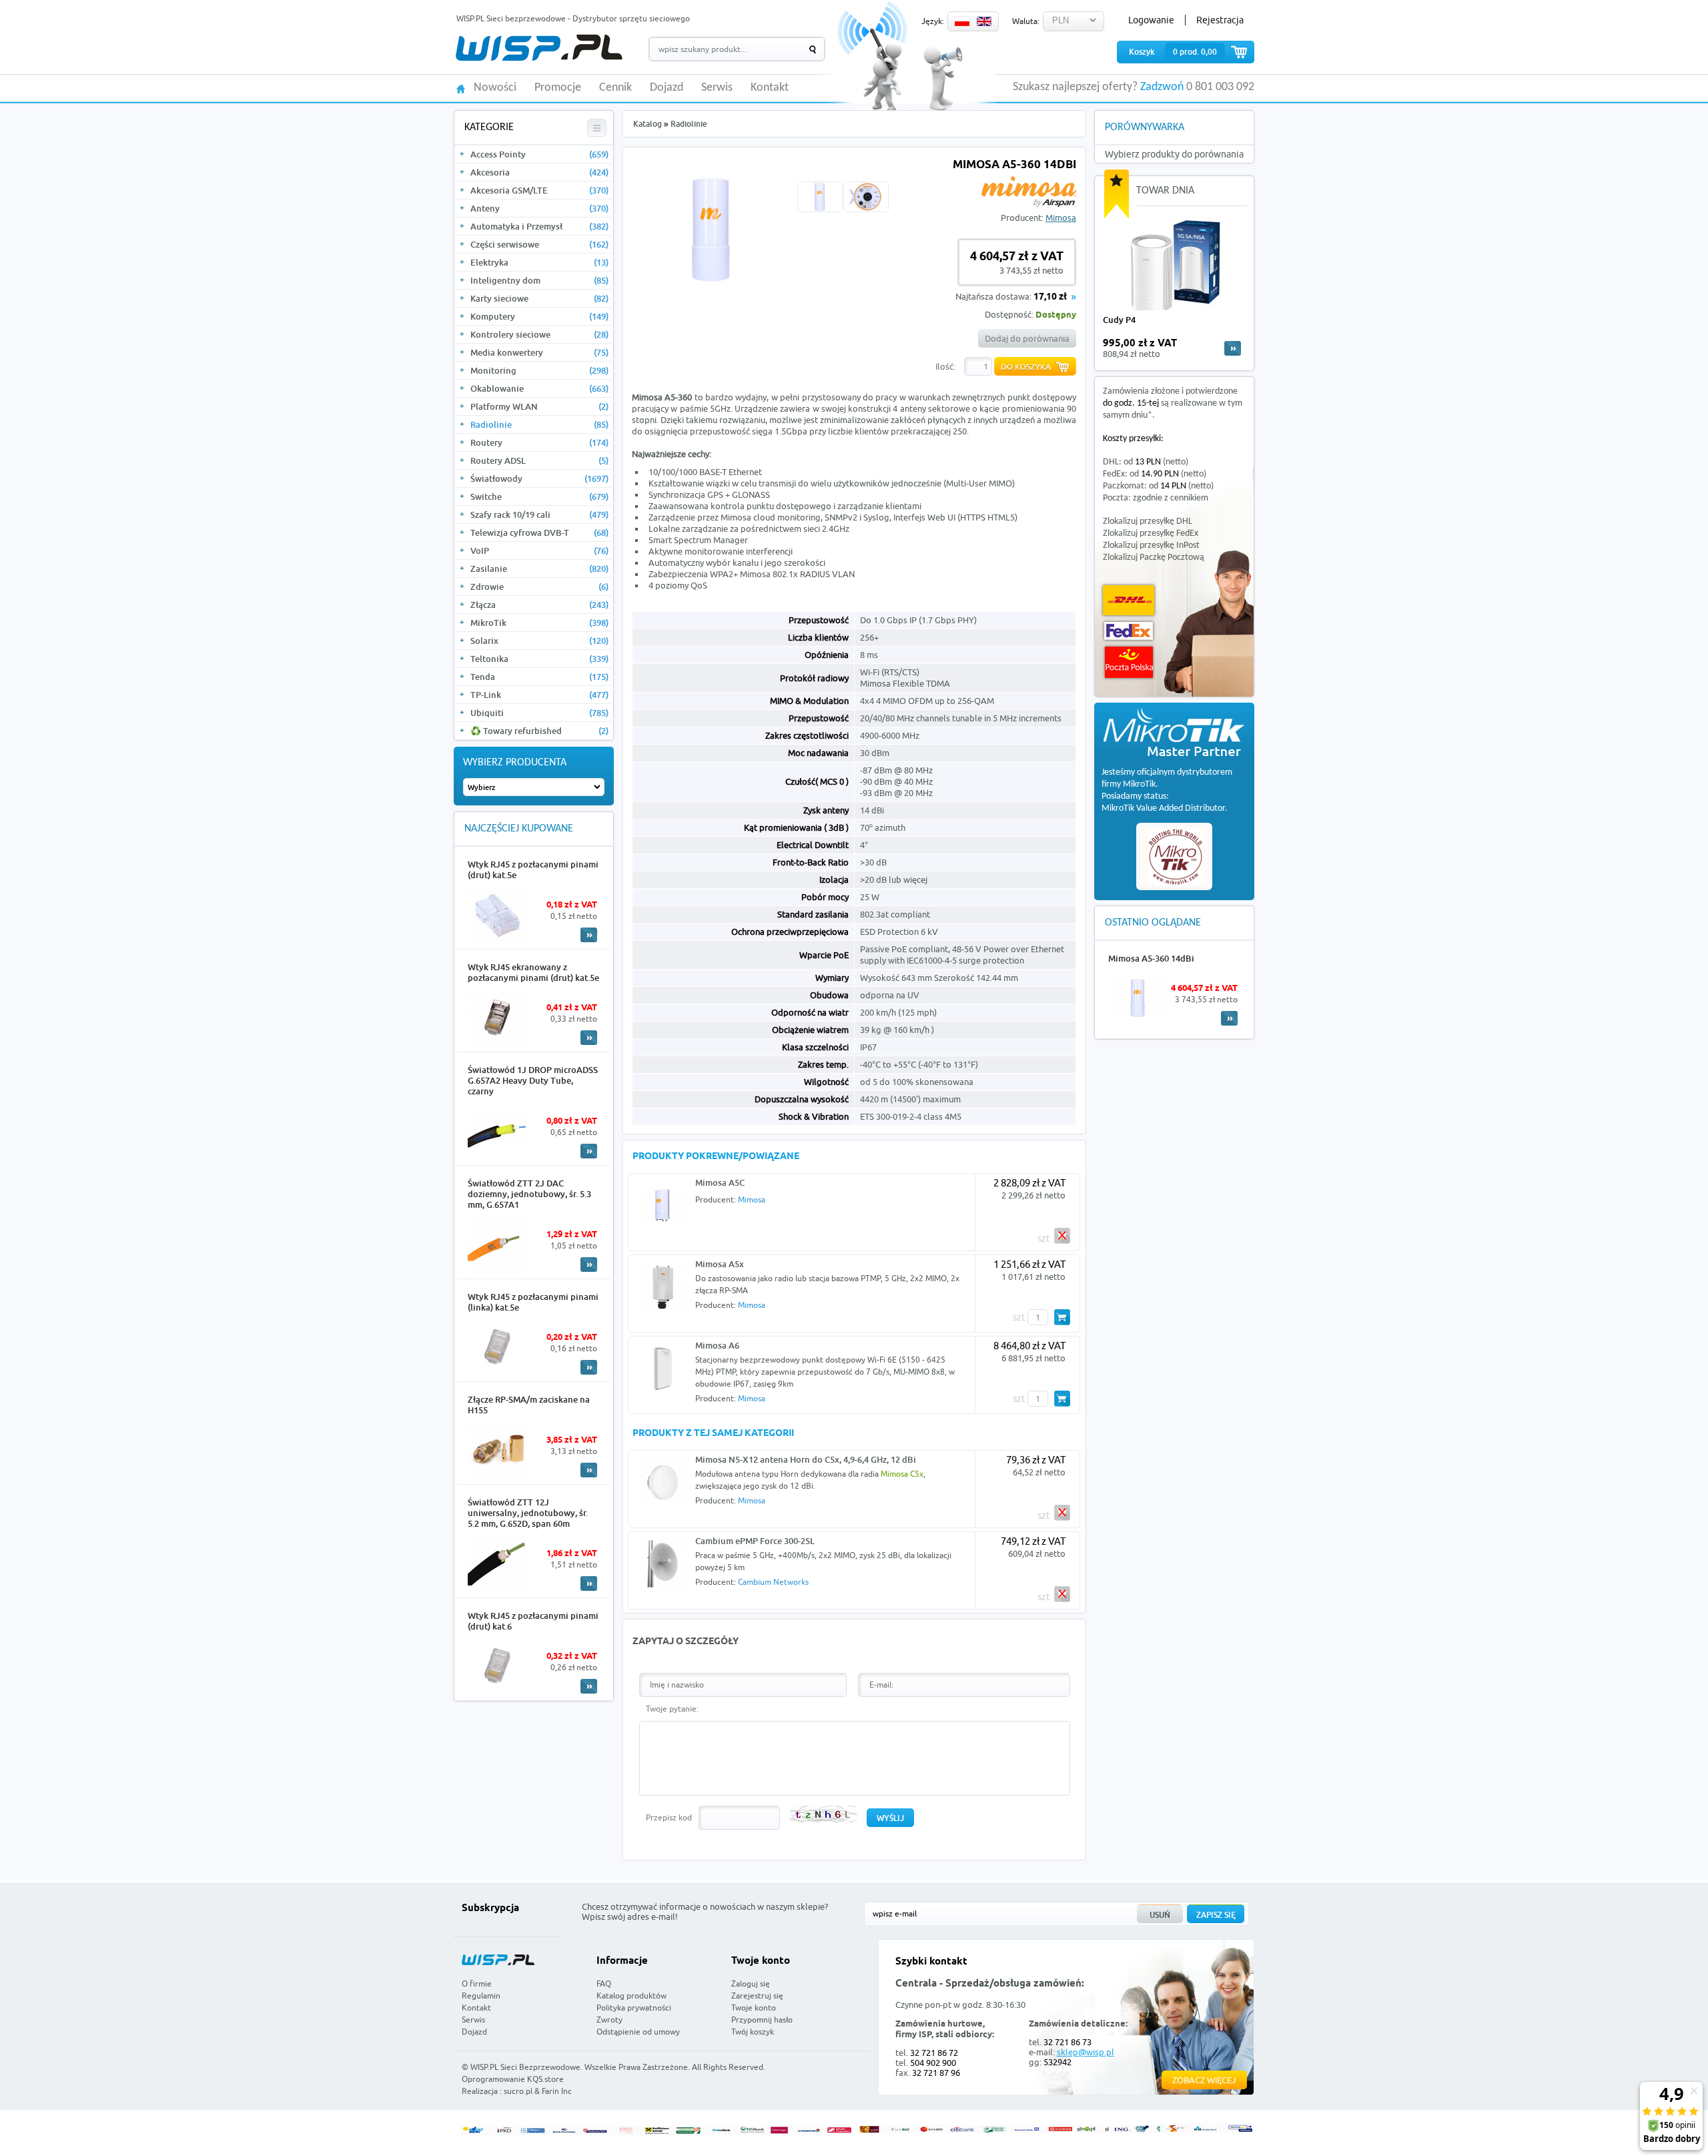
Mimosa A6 (717, 1345)
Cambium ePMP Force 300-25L (755, 1541)
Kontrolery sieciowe (539, 334)
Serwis (717, 88)
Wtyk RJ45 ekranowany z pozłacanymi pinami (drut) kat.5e (533, 972)
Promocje (558, 88)
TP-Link (539, 695)
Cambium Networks (773, 1582)
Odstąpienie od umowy (638, 2032)
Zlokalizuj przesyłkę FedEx (1151, 533)
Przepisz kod (669, 1817)
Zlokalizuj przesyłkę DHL (1148, 521)
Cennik (615, 88)
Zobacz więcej (1204, 2080)
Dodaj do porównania (1027, 338)
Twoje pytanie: (672, 1709)
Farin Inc (557, 2091)
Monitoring (539, 370)
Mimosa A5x (720, 1264)
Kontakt (770, 88)
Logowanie (1151, 20)
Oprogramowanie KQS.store (513, 2079)
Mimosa (1061, 218)
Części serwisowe (539, 244)
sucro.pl (518, 2091)
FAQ (604, 1984)
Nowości (495, 88)
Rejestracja (1220, 20)
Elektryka (539, 262)
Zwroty (609, 2020)
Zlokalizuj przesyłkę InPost (1151, 546)
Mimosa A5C (720, 1182)
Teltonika (539, 659)
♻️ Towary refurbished (539, 731)
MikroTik (539, 623)
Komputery (539, 316)
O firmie (477, 1984)
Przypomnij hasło (762, 2020)
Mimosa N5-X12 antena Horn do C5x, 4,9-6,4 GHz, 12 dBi (806, 1459)
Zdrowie (539, 587)
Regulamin (481, 1996)
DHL (1129, 600)
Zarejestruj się (757, 1996)
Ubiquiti (539, 713)
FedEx (1129, 631)
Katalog (648, 124)
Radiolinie (539, 424)
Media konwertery (539, 352)
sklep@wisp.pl (1086, 2052)
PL (962, 21)
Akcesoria (539, 172)
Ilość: (945, 366)
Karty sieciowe (539, 298)
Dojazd (667, 88)
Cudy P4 (1119, 320)
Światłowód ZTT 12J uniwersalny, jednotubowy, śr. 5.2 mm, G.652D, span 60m (528, 1513)
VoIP (539, 551)
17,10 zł (1050, 297)
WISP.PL (539, 48)
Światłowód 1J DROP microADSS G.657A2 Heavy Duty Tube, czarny (533, 1080)
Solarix (539, 641)
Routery (539, 442)
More (589, 935)
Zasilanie (539, 569)
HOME (461, 88)
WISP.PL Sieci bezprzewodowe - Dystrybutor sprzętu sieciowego (573, 18)
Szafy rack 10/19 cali (539, 514)
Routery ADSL (539, 460)
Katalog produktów (631, 1996)
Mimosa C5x (902, 1474)
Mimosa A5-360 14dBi (1151, 958)
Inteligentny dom (539, 280)
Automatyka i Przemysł (539, 226)
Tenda (539, 677)
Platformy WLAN (539, 406)
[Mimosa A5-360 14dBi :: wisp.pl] (712, 280)
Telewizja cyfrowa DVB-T (539, 532)
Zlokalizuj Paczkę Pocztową (1154, 558)
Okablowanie (539, 388)
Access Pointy (539, 154)
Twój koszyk (753, 2032)
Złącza (539, 605)
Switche (539, 496)
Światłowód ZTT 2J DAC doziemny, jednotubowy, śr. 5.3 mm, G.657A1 (529, 1194)
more (1233, 348)
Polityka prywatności (634, 2008)
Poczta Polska (1129, 662)
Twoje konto (754, 2008)
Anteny (539, 208)
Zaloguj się (751, 1984)
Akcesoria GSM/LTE (539, 190)
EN (984, 21)
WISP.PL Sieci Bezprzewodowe (525, 2067)
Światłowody (539, 478)
